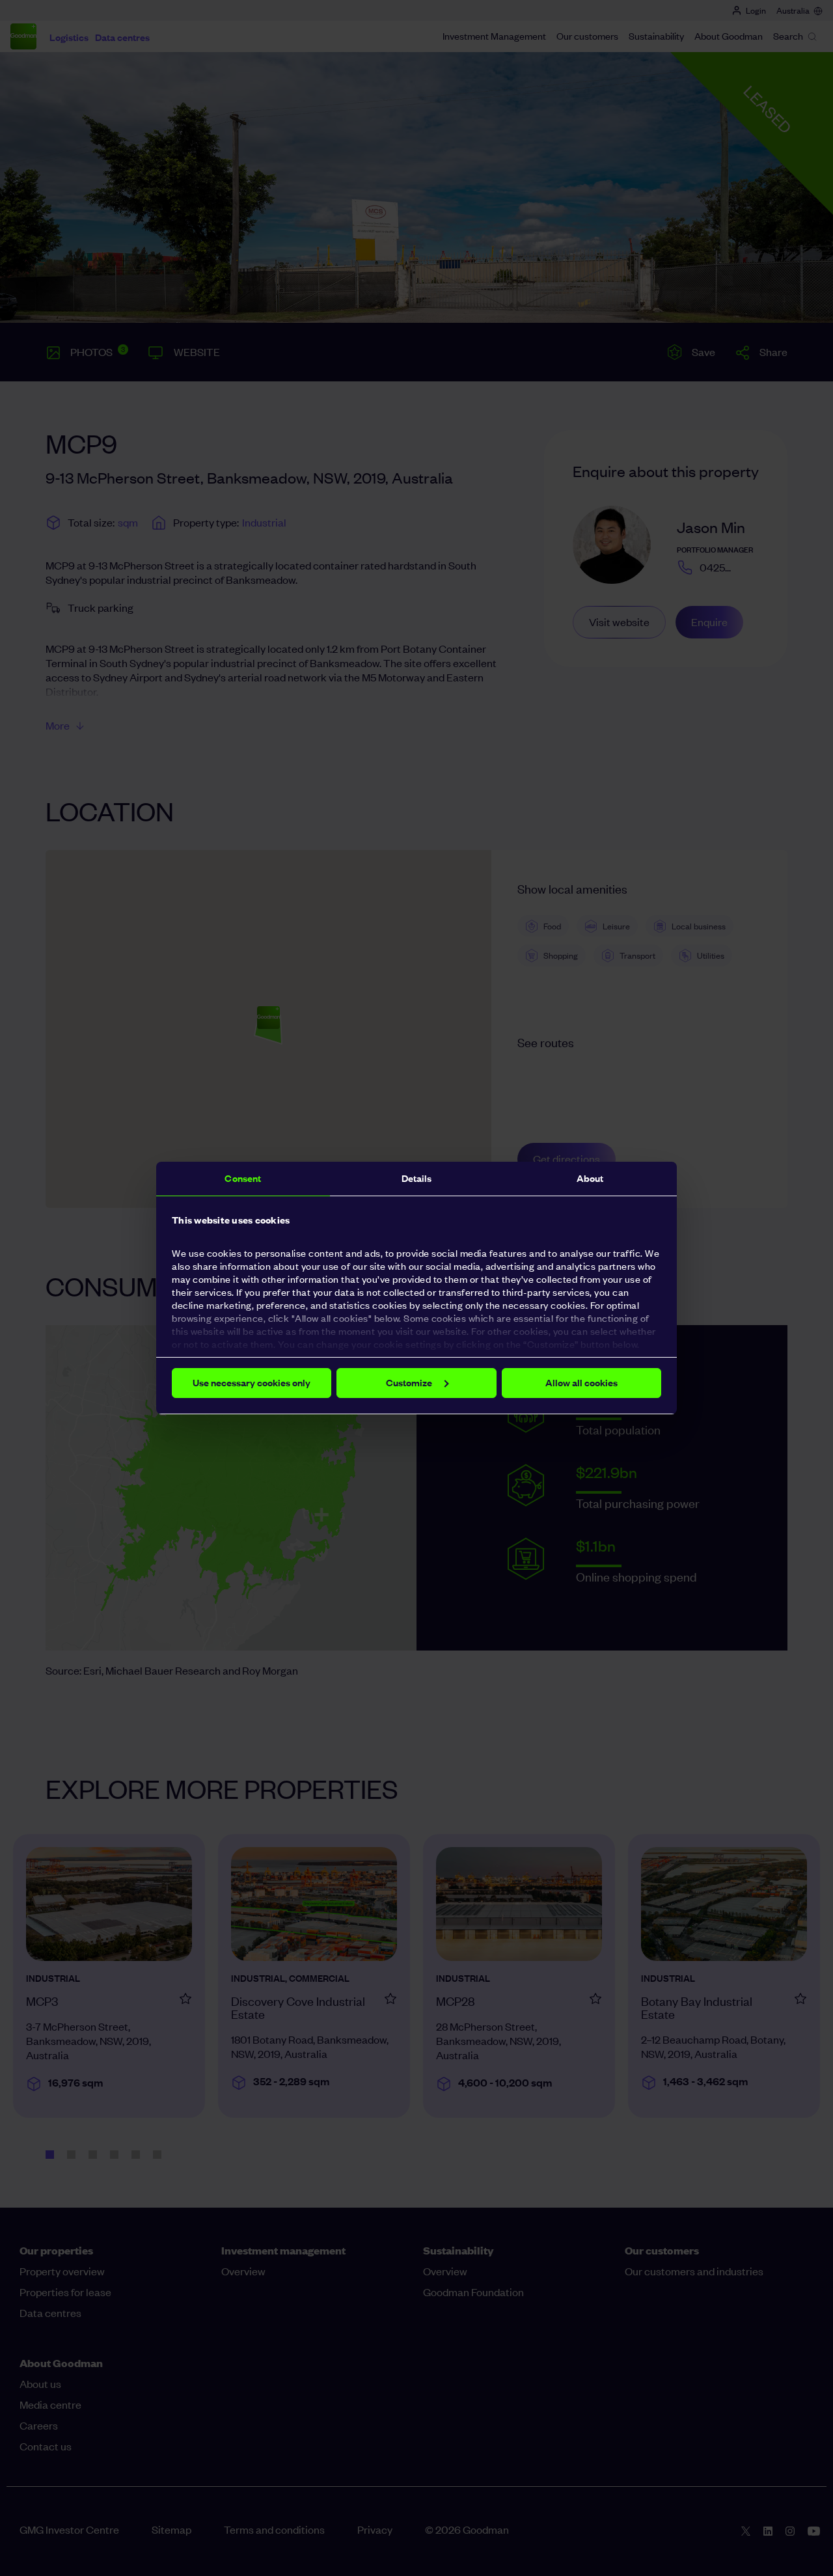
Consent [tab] (243, 1178)
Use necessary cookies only (252, 1383)
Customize (409, 1383)
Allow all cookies (581, 1383)
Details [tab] (417, 1178)
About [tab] (590, 1178)
